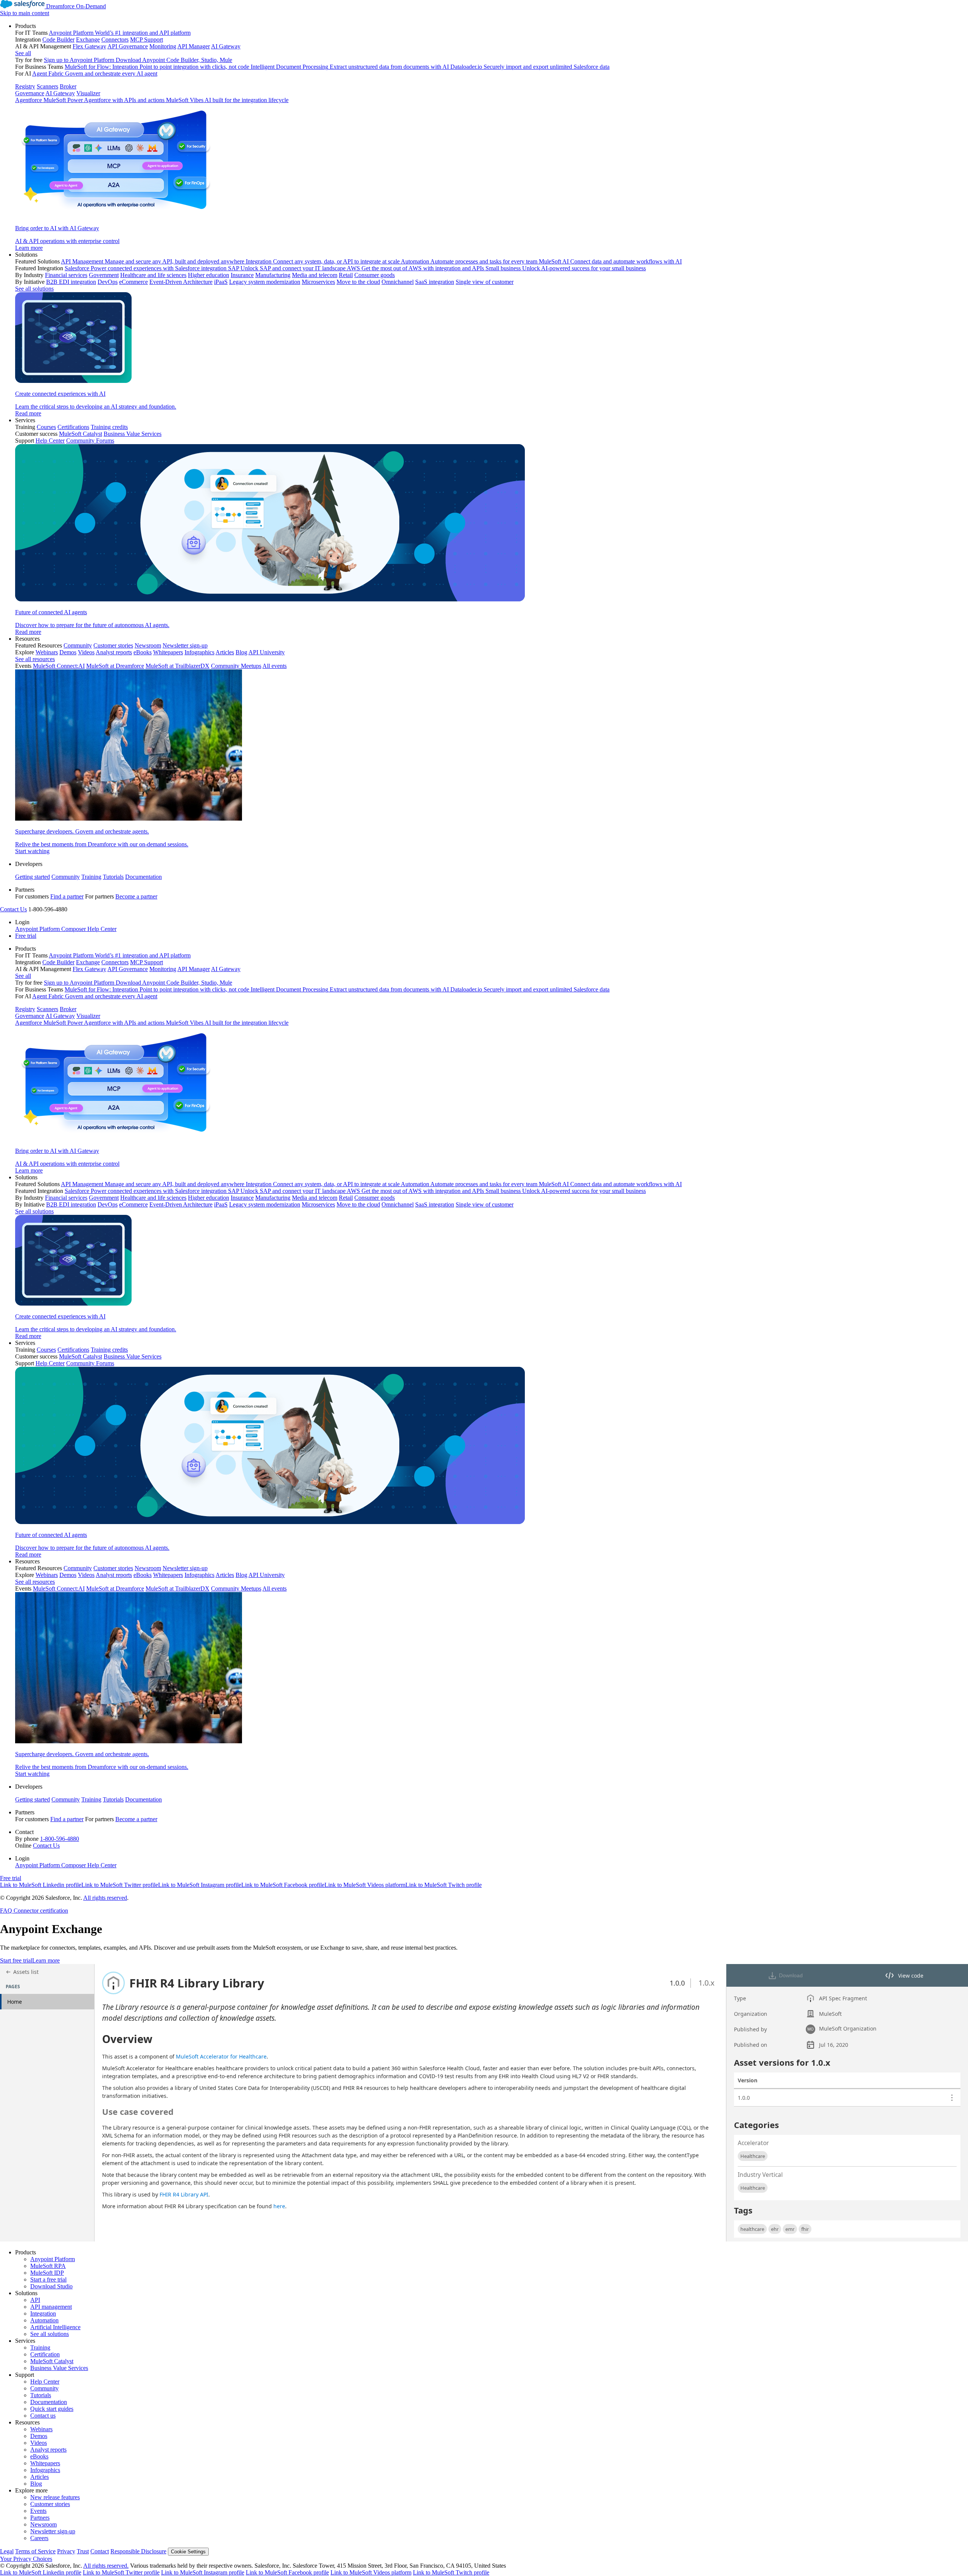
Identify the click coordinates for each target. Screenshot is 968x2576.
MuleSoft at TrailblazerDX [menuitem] (178, 666)
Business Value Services (59, 2368)
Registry (25, 86)
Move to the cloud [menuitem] (358, 282)
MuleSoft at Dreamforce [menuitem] (115, 666)
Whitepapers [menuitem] (168, 652)
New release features (55, 2497)
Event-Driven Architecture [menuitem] (181, 282)
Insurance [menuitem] (242, 275)
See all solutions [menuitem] (34, 289)
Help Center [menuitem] (50, 441)
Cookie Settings (188, 2552)
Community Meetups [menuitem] (236, 666)
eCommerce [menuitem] (133, 282)
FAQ (6, 1911)
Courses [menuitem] (46, 427)
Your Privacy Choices (26, 2559)
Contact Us (13, 909)
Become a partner (136, 896)
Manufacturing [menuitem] (273, 275)
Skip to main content (25, 13)
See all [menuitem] (23, 53)
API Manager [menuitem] (194, 46)
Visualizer (88, 93)
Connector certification (40, 1911)
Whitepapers (45, 2463)
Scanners (47, 86)
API (35, 2300)
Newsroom (43, 2524)
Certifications (73, 427)
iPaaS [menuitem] (221, 282)
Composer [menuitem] (74, 929)
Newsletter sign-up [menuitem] (185, 645)
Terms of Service (35, 2551)
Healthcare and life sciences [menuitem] (153, 275)
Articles (40, 2477)
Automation (44, 2320)
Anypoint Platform (53, 2259)
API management (51, 2307)
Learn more (46, 1960)
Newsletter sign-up (53, 2531)
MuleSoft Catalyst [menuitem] (81, 434)
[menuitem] (492, 137)
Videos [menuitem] (86, 652)
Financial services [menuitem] (66, 275)
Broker (68, 86)
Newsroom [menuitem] (148, 645)
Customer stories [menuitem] (113, 645)
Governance (30, 93)
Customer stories (50, 2504)
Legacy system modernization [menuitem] (265, 282)
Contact (100, 2551)
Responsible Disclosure (138, 2551)
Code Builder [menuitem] (58, 39)
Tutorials (113, 877)
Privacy (66, 2551)
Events (38, 2511)
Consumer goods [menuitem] (375, 275)
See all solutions (50, 2334)
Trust (83, 2551)
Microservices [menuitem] (318, 282)
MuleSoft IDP (47, 2273)
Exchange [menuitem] (88, 39)
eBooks (39, 2456)
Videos (39, 2443)
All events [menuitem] (275, 666)
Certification (45, 2354)
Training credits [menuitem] (109, 427)
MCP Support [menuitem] (147, 39)
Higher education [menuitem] (209, 275)
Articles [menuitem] (225, 652)
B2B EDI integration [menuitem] (71, 282)
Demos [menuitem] (68, 652)
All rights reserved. (106, 2566)
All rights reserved (105, 1898)
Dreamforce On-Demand (76, 6)
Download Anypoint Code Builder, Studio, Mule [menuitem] (174, 60)
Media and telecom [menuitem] (315, 275)
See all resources (35, 659)
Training (91, 877)
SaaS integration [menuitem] (435, 282)
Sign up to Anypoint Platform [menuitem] (79, 60)
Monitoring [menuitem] (163, 46)
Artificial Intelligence (55, 2327)
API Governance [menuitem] (128, 46)
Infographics (45, 2470)
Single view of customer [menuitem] (485, 282)
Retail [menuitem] (346, 275)
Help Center (45, 2382)
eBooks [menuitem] (143, 652)
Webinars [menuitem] (47, 652)
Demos (39, 2436)
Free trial (26, 936)
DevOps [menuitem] (108, 282)
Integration (43, 2313)
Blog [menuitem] (241, 652)
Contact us (43, 2416)
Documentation (143, 877)
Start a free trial (48, 2279)
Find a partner (67, 896)
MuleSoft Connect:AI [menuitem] (59, 666)
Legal (7, 2551)
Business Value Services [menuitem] (133, 434)
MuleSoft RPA (48, 2266)
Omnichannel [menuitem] (398, 282)
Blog (36, 2484)
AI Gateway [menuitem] (226, 46)
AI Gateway (60, 93)
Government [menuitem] (104, 275)
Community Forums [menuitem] (90, 441)
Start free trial (16, 1960)
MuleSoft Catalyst (52, 2361)
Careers (39, 2538)
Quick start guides (52, 2409)
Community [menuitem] (78, 645)
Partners (40, 2518)
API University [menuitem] (267, 652)
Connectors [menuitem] (115, 39)
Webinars (41, 2429)
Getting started (33, 877)
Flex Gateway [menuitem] (89, 46)
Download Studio (51, 2286)
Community (66, 877)
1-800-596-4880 (60, 1839)
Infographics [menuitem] (199, 652)
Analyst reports (48, 2450)
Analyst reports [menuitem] (114, 652)
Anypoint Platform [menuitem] (38, 929)
